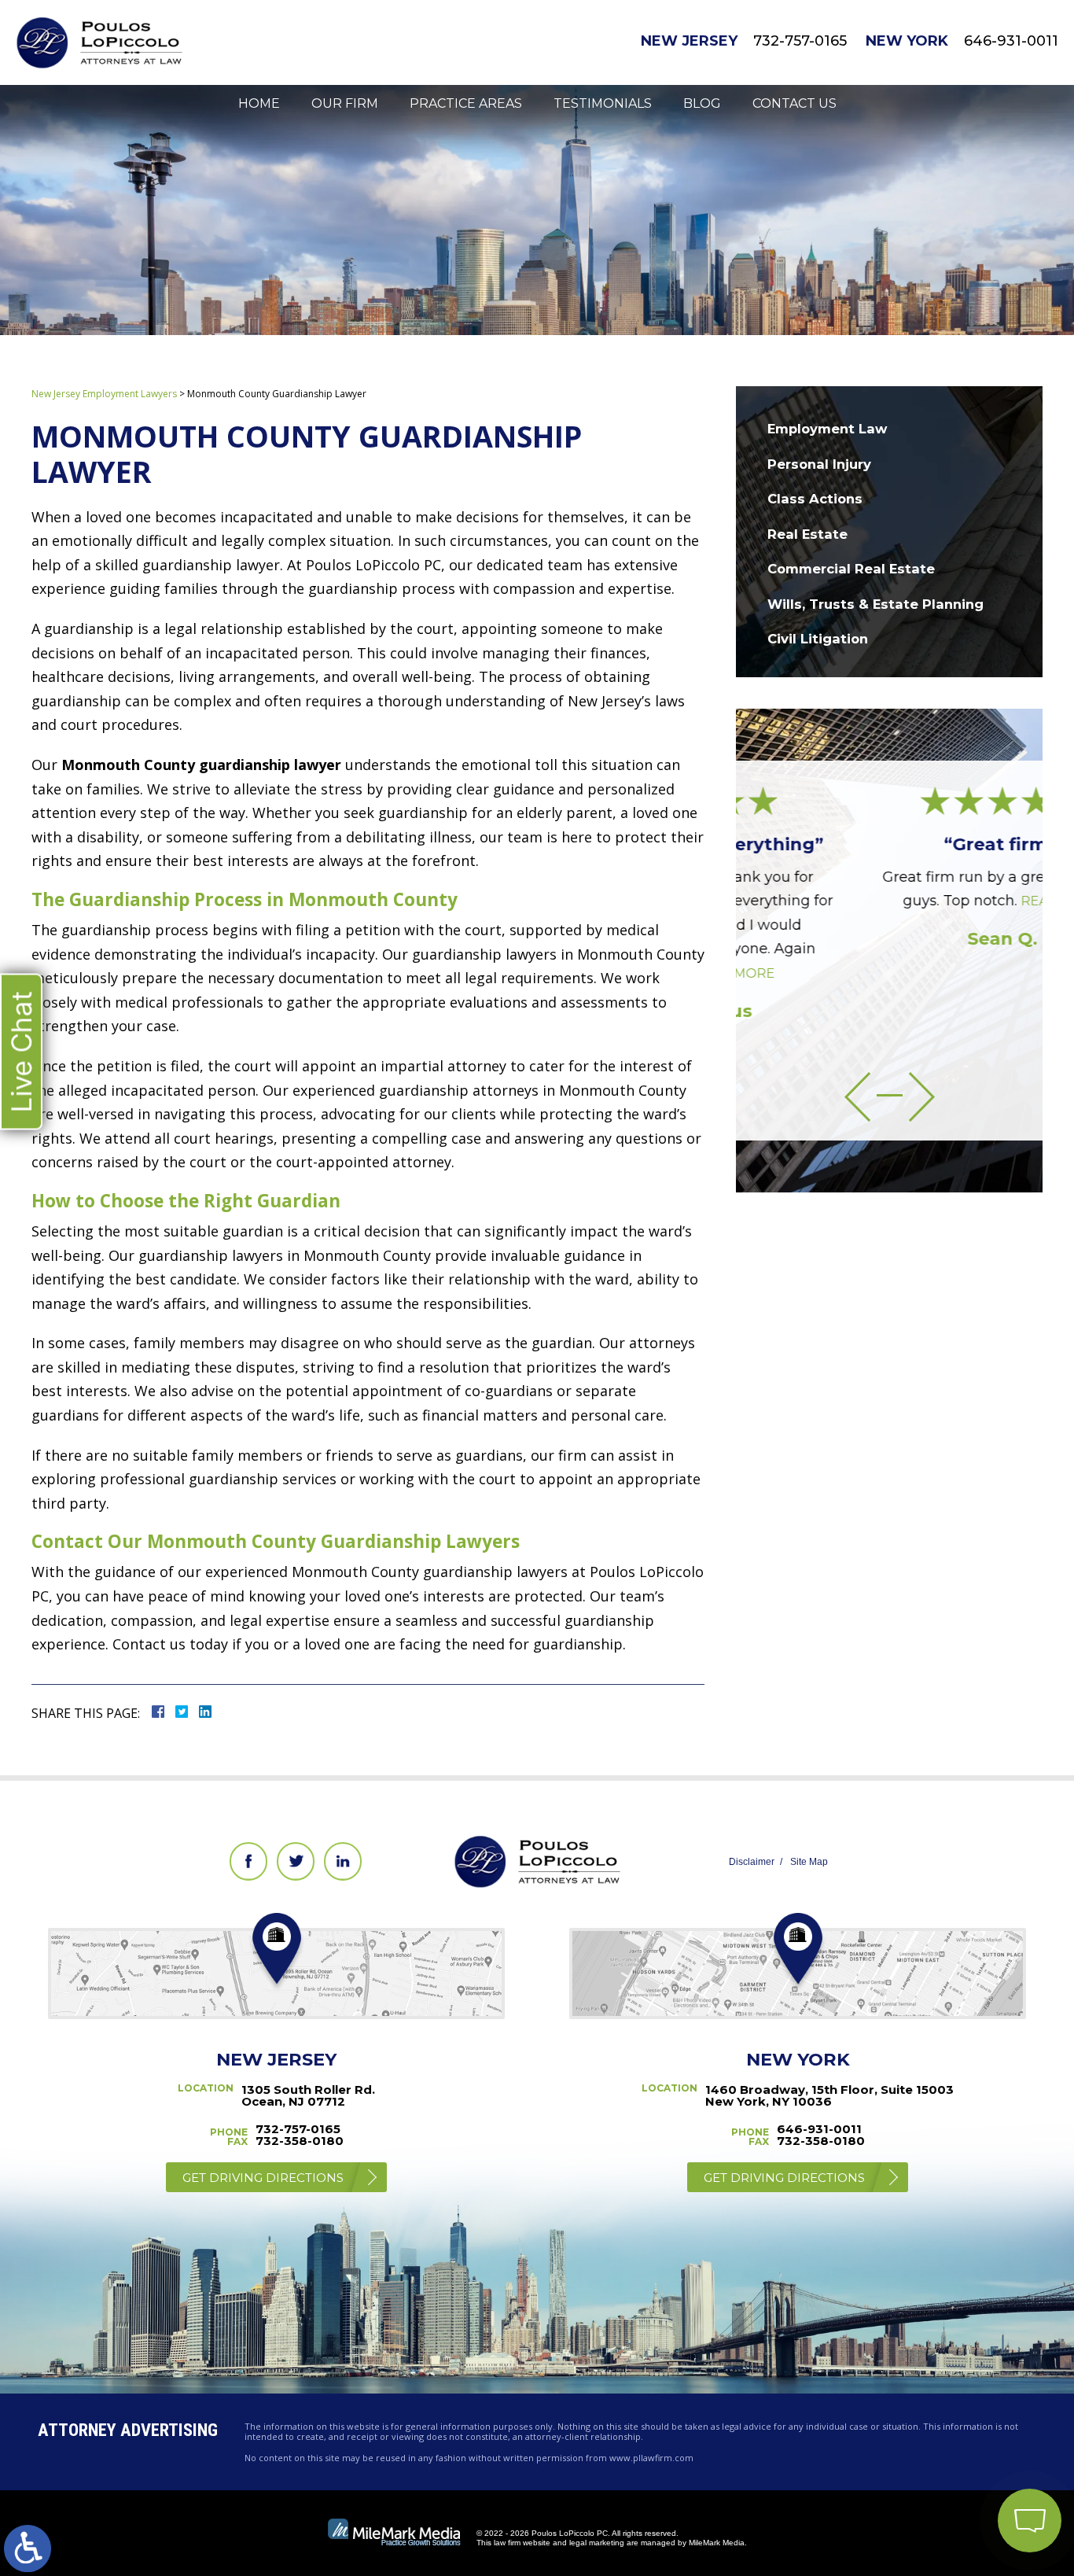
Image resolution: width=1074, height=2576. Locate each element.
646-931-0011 (1011, 41)
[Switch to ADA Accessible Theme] (28, 2548)
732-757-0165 (800, 41)
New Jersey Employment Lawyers (104, 394)
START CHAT (955, 2416)
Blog (702, 103)
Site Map (809, 1862)
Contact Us (794, 103)
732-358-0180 (300, 2141)
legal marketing (597, 2543)
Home (259, 103)
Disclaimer (752, 1862)
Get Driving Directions (263, 2178)
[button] (857, 1097)
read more (949, 901)
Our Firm (345, 103)
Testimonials (603, 103)
